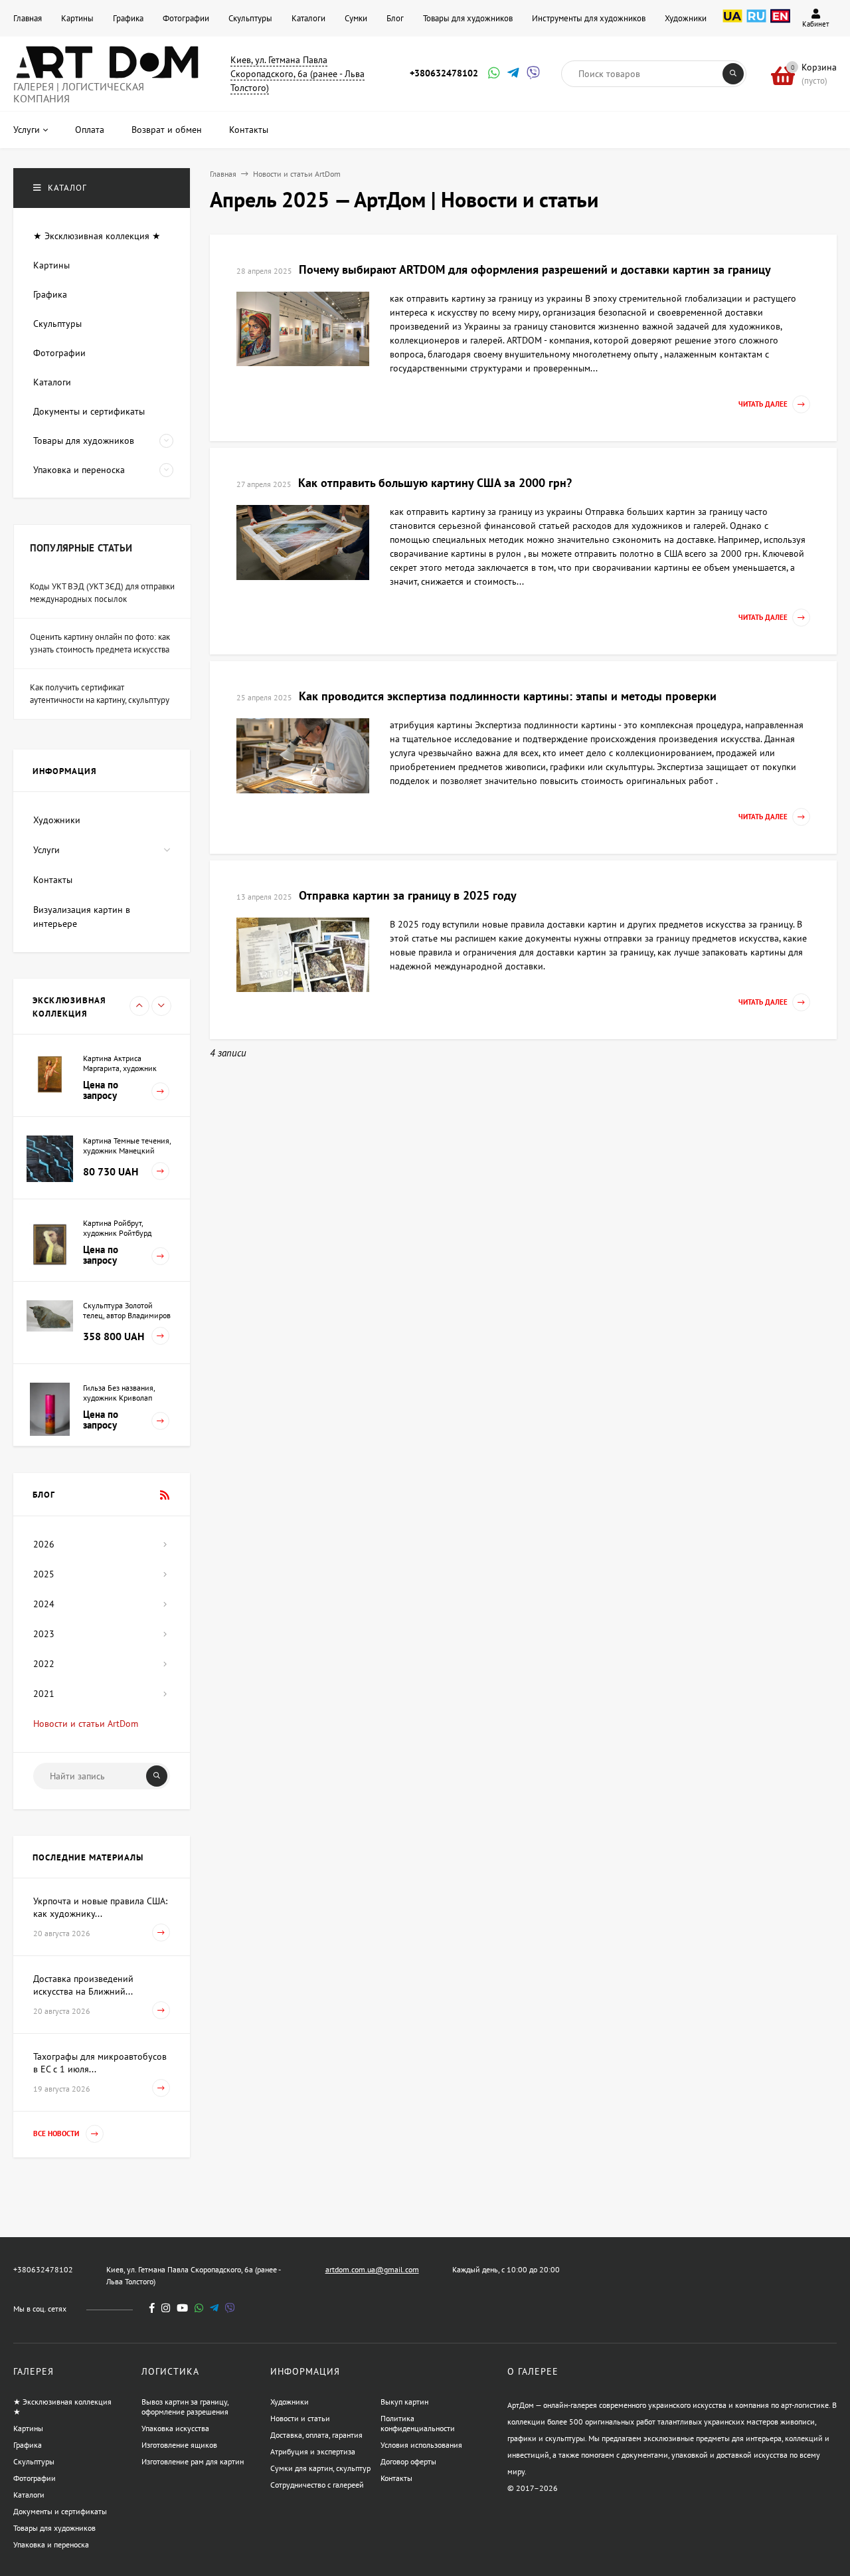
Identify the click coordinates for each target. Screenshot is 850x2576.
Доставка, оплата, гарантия (316, 2435)
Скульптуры (250, 18)
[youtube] (182, 2308)
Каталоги (308, 18)
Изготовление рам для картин (193, 2461)
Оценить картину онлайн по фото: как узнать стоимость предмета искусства (100, 644)
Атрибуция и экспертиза (313, 2451)
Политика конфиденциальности (418, 2423)
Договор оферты (408, 2461)
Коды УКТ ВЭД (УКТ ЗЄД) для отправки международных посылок (102, 593)
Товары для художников (468, 18)
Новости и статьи (300, 2418)
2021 (44, 1694)
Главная (28, 18)
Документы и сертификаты (60, 2511)
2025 (44, 1574)
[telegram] (214, 2308)
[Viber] (531, 74)
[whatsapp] (199, 2308)
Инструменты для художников (589, 18)
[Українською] (732, 23)
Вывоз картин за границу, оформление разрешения (185, 2407)
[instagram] (166, 2308)
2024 (44, 1604)
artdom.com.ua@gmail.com (372, 2269)
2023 (44, 1634)
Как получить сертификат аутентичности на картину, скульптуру (100, 694)
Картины (77, 18)
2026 (44, 1544)
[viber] (230, 2308)
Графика (128, 18)
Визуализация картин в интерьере (82, 917)
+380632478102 (444, 73)
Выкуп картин (404, 2402)
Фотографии (186, 18)
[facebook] (152, 2308)
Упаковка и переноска (51, 2544)
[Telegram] (512, 74)
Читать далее (763, 405)
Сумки (356, 18)
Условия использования (421, 2445)
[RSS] (165, 1495)
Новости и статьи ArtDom (297, 174)
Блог (395, 18)
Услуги (46, 850)
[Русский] (756, 23)
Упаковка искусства (175, 2428)
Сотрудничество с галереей (317, 2485)
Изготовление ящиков (179, 2445)
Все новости (57, 2134)
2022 (44, 1664)
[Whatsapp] (493, 74)
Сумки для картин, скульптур (320, 2468)
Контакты (53, 880)
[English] (780, 23)
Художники (686, 18)
